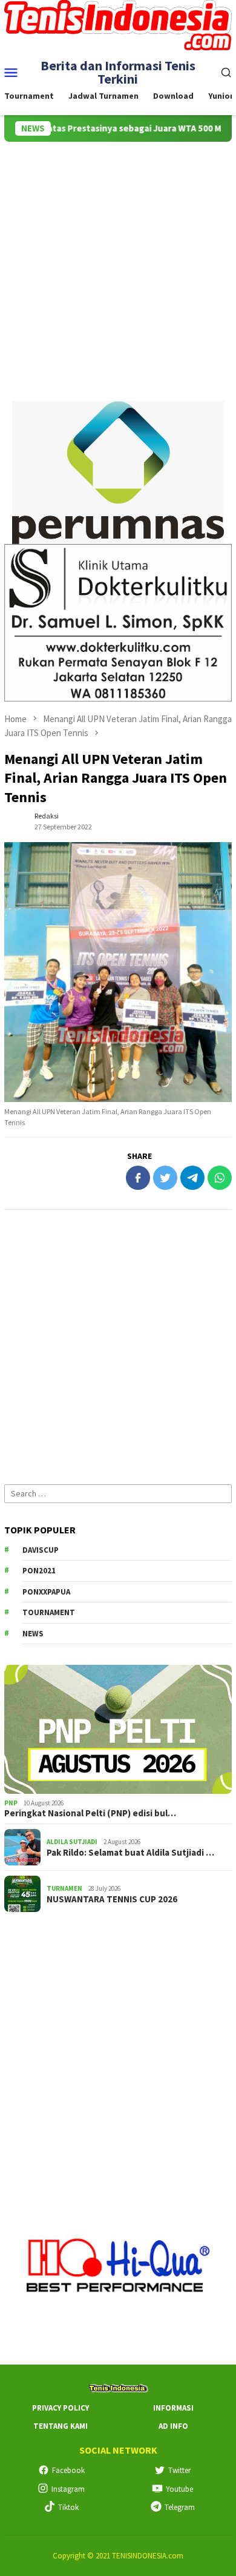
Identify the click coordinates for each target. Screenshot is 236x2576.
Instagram (68, 2489)
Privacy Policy (61, 2408)
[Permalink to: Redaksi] (16, 820)
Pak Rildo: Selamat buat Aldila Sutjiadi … (130, 1853)
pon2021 (39, 1571)
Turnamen (64, 1888)
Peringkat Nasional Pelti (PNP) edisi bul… (90, 1813)
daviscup (41, 1550)
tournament (49, 1612)
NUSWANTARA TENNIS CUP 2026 (112, 1899)
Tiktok (68, 2507)
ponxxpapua (46, 1592)
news (33, 1634)
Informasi (173, 2408)
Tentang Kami (61, 2426)
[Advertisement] (118, 266)
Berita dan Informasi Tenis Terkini (118, 72)
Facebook (68, 2470)
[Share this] (138, 1178)
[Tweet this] (165, 1178)
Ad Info (173, 2426)
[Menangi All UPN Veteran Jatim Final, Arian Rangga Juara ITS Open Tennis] (118, 972)
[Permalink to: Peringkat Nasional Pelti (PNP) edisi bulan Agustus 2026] (118, 1729)
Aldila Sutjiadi (72, 1842)
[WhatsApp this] (220, 1178)
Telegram (180, 2507)
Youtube (179, 2489)
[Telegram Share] (192, 1178)
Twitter (179, 2470)
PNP (11, 1803)
